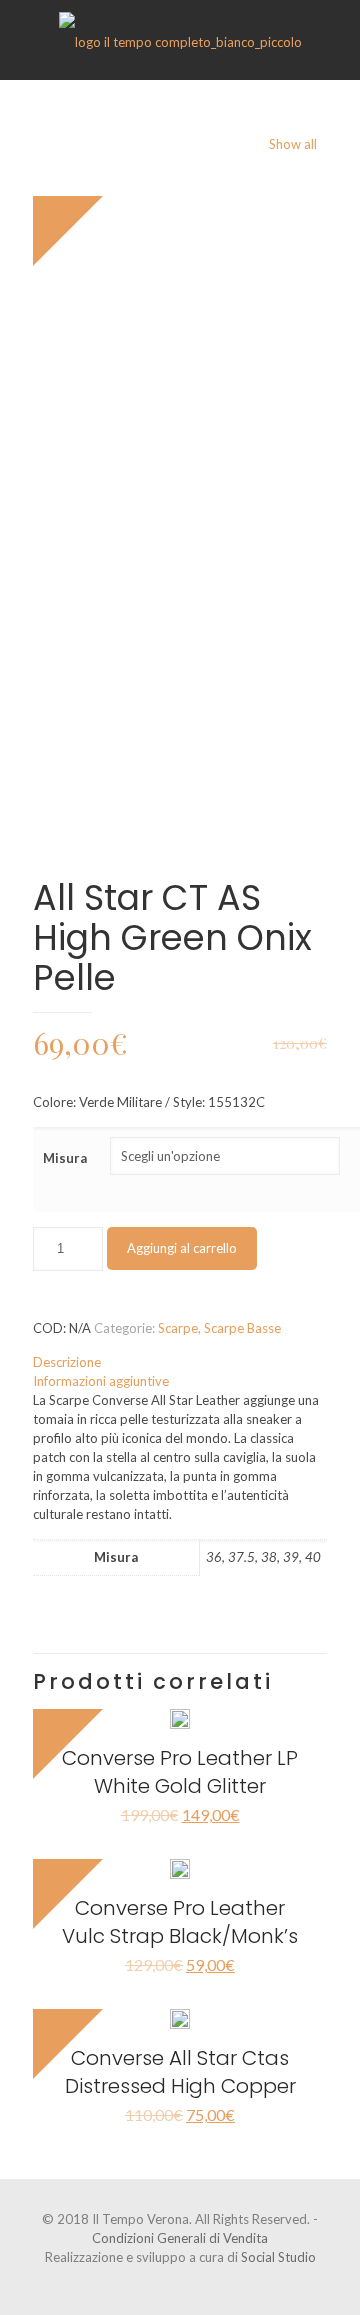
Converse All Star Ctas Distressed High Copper (180, 2072)
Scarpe (178, 1328)
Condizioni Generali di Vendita (180, 2238)
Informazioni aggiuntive (101, 1381)
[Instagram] (193, 2285)
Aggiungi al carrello (182, 1248)
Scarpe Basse (242, 1328)
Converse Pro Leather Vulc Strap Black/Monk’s (180, 1922)
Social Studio (278, 2257)
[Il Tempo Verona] (180, 40)
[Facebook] (166, 2285)
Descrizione (67, 1362)
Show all (293, 144)
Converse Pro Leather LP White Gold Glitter (180, 1772)
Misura (65, 1158)
